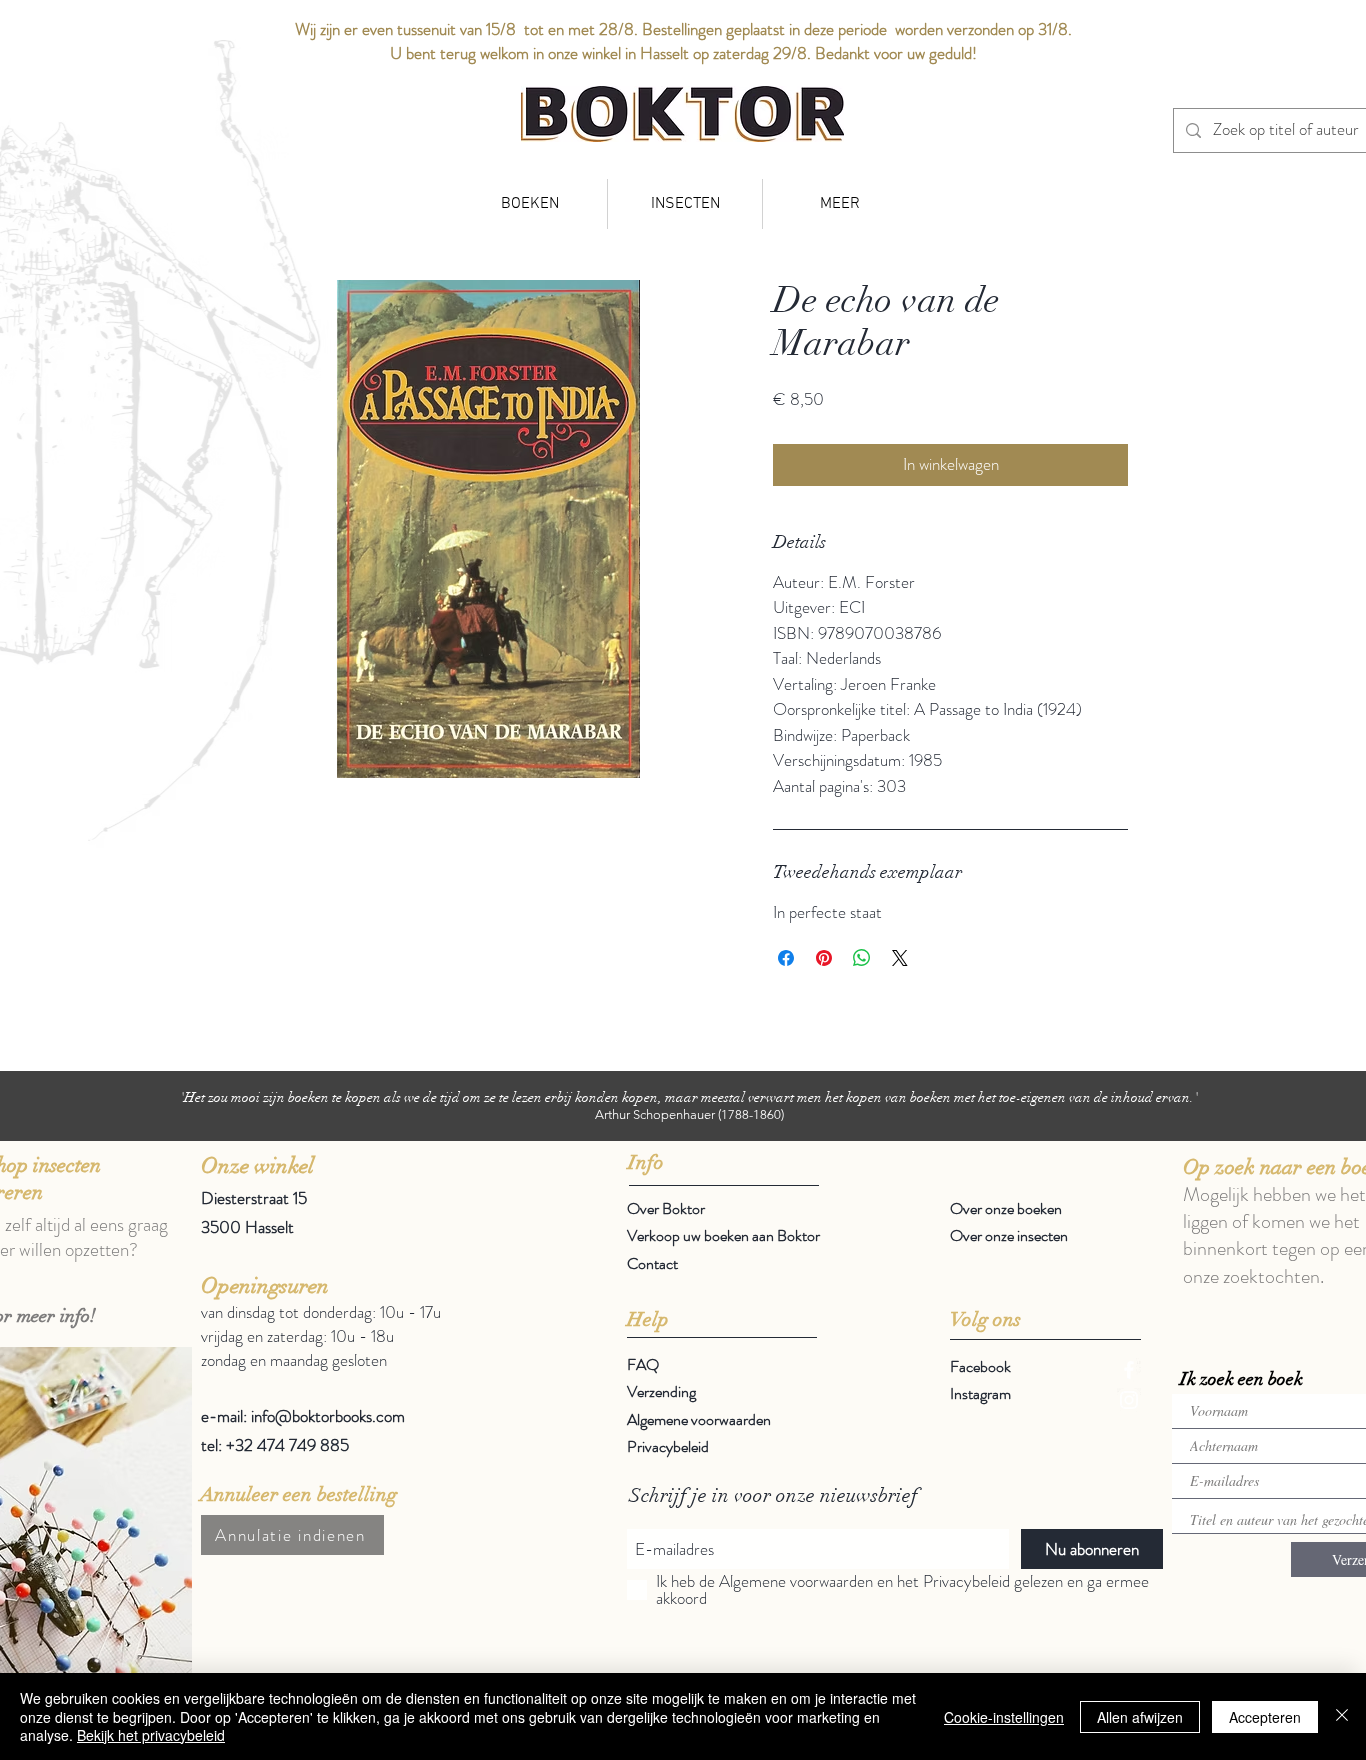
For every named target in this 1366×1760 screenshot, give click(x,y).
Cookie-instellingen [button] (1004, 1717)
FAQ (643, 1364)
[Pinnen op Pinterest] (824, 958)
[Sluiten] (1342, 1716)
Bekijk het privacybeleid (151, 1735)
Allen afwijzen (1140, 1717)
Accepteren (1265, 1717)
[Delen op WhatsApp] (862, 958)
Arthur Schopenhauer (655, 1114)
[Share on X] (900, 958)
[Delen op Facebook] (786, 958)
